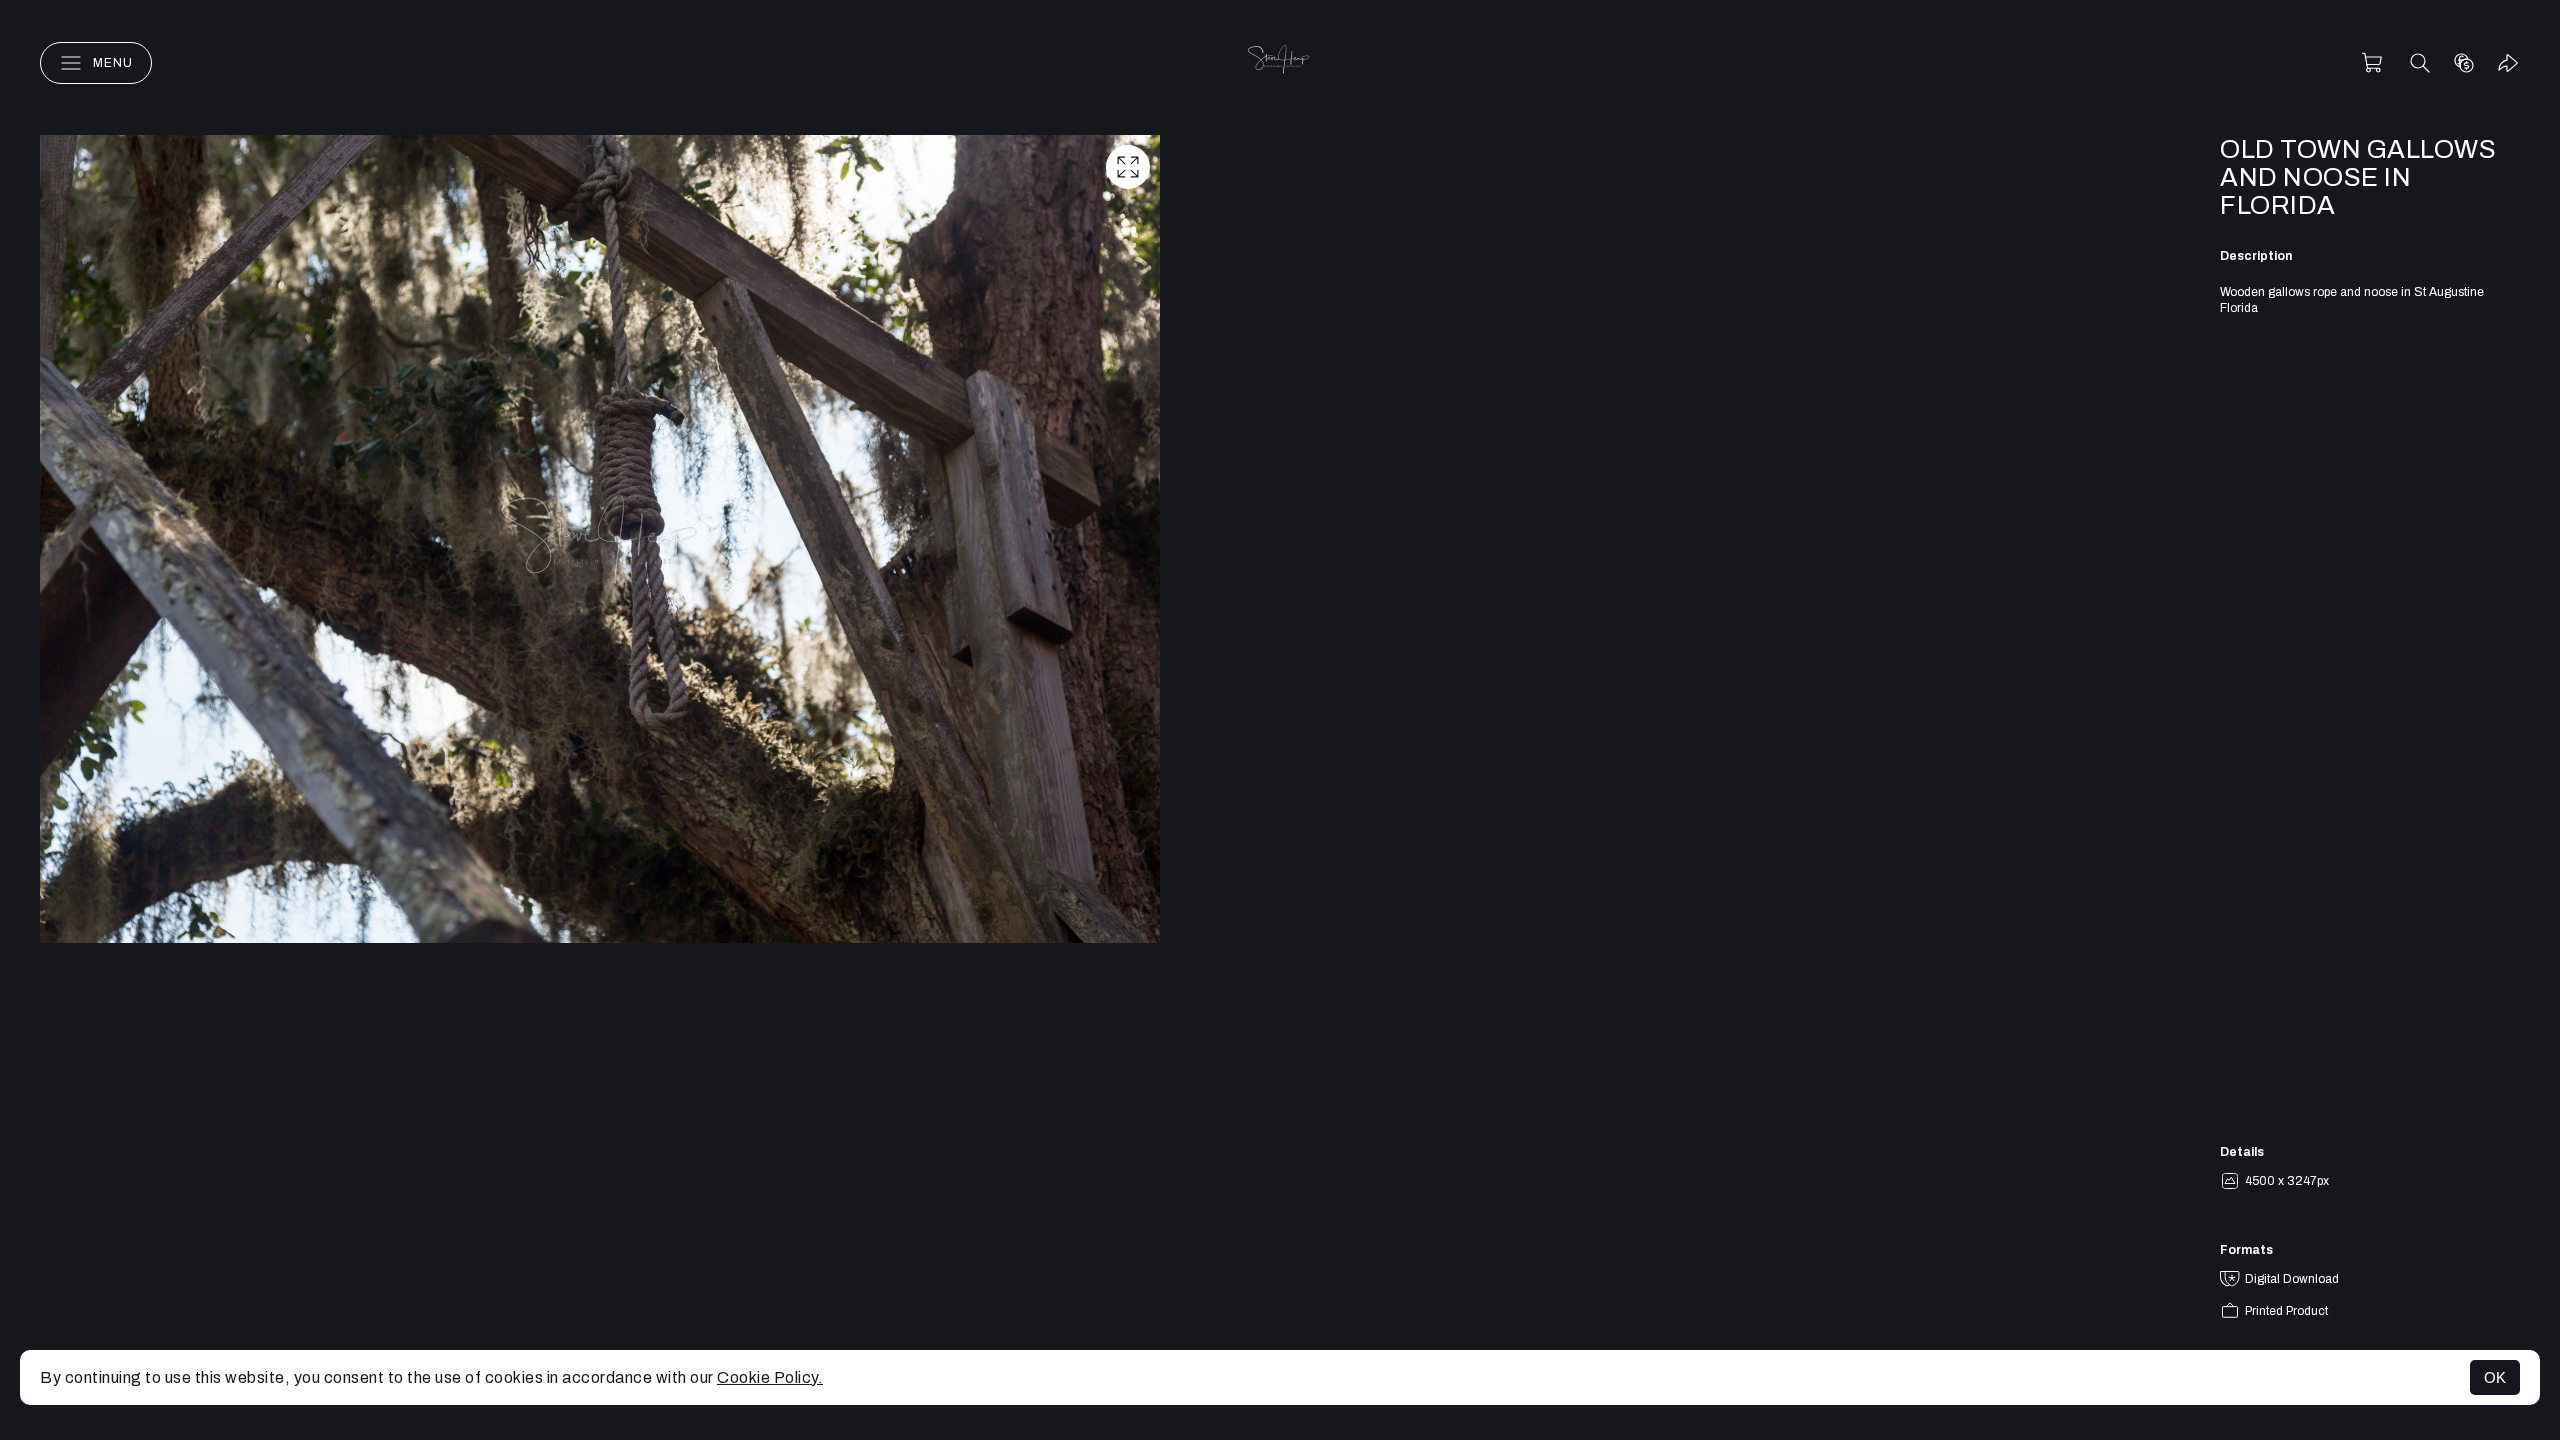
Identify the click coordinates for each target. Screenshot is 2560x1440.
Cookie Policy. (770, 1377)
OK (2495, 1377)
